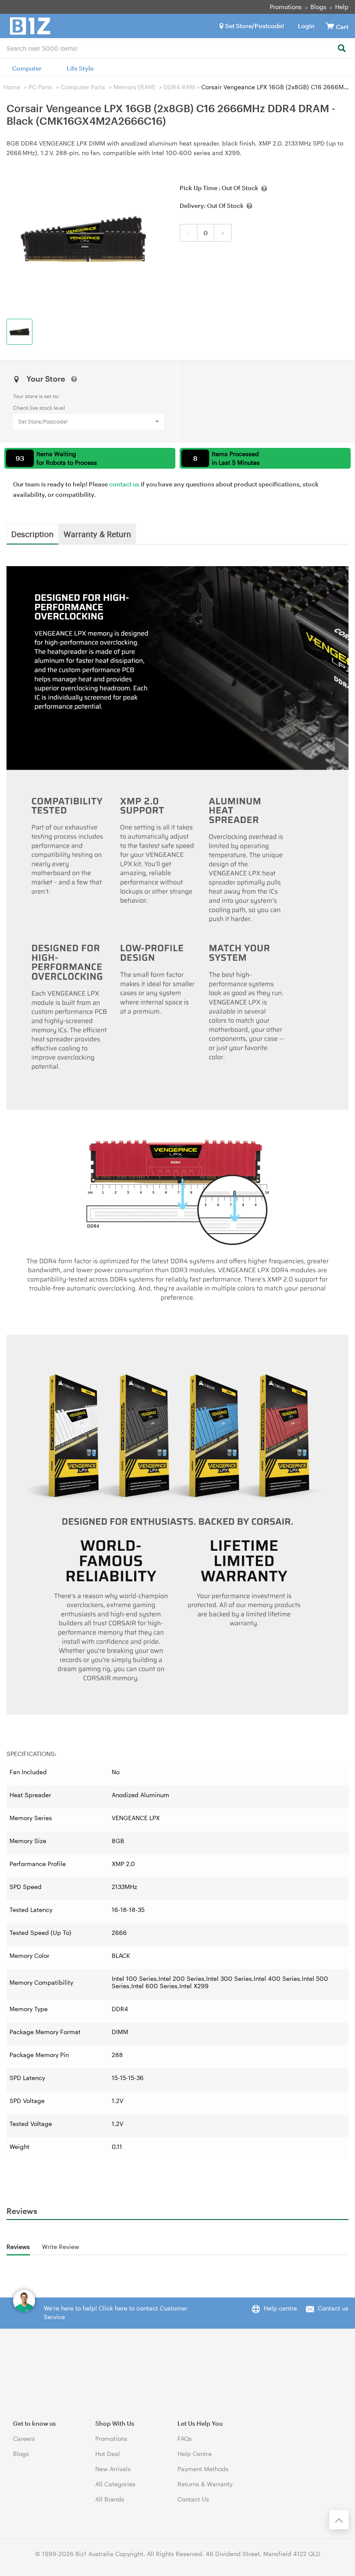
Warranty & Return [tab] (97, 534)
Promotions (286, 7)
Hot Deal (108, 2454)
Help (342, 7)
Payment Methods (203, 2469)
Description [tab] (32, 534)
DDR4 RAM (179, 87)
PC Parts (40, 87)
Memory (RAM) (134, 87)
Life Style (80, 68)
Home (12, 87)
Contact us (333, 2308)
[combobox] (177, 48)
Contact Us (193, 2499)
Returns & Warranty (205, 2484)
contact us (124, 484)
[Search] (341, 49)
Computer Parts (83, 87)
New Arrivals (113, 2469)
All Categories (115, 2484)
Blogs (318, 7)
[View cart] (330, 26)
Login (306, 26)
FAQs (185, 2438)
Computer (27, 68)
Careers (24, 2438)
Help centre (280, 2308)
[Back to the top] (339, 2520)
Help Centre (195, 2454)
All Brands (110, 2499)
